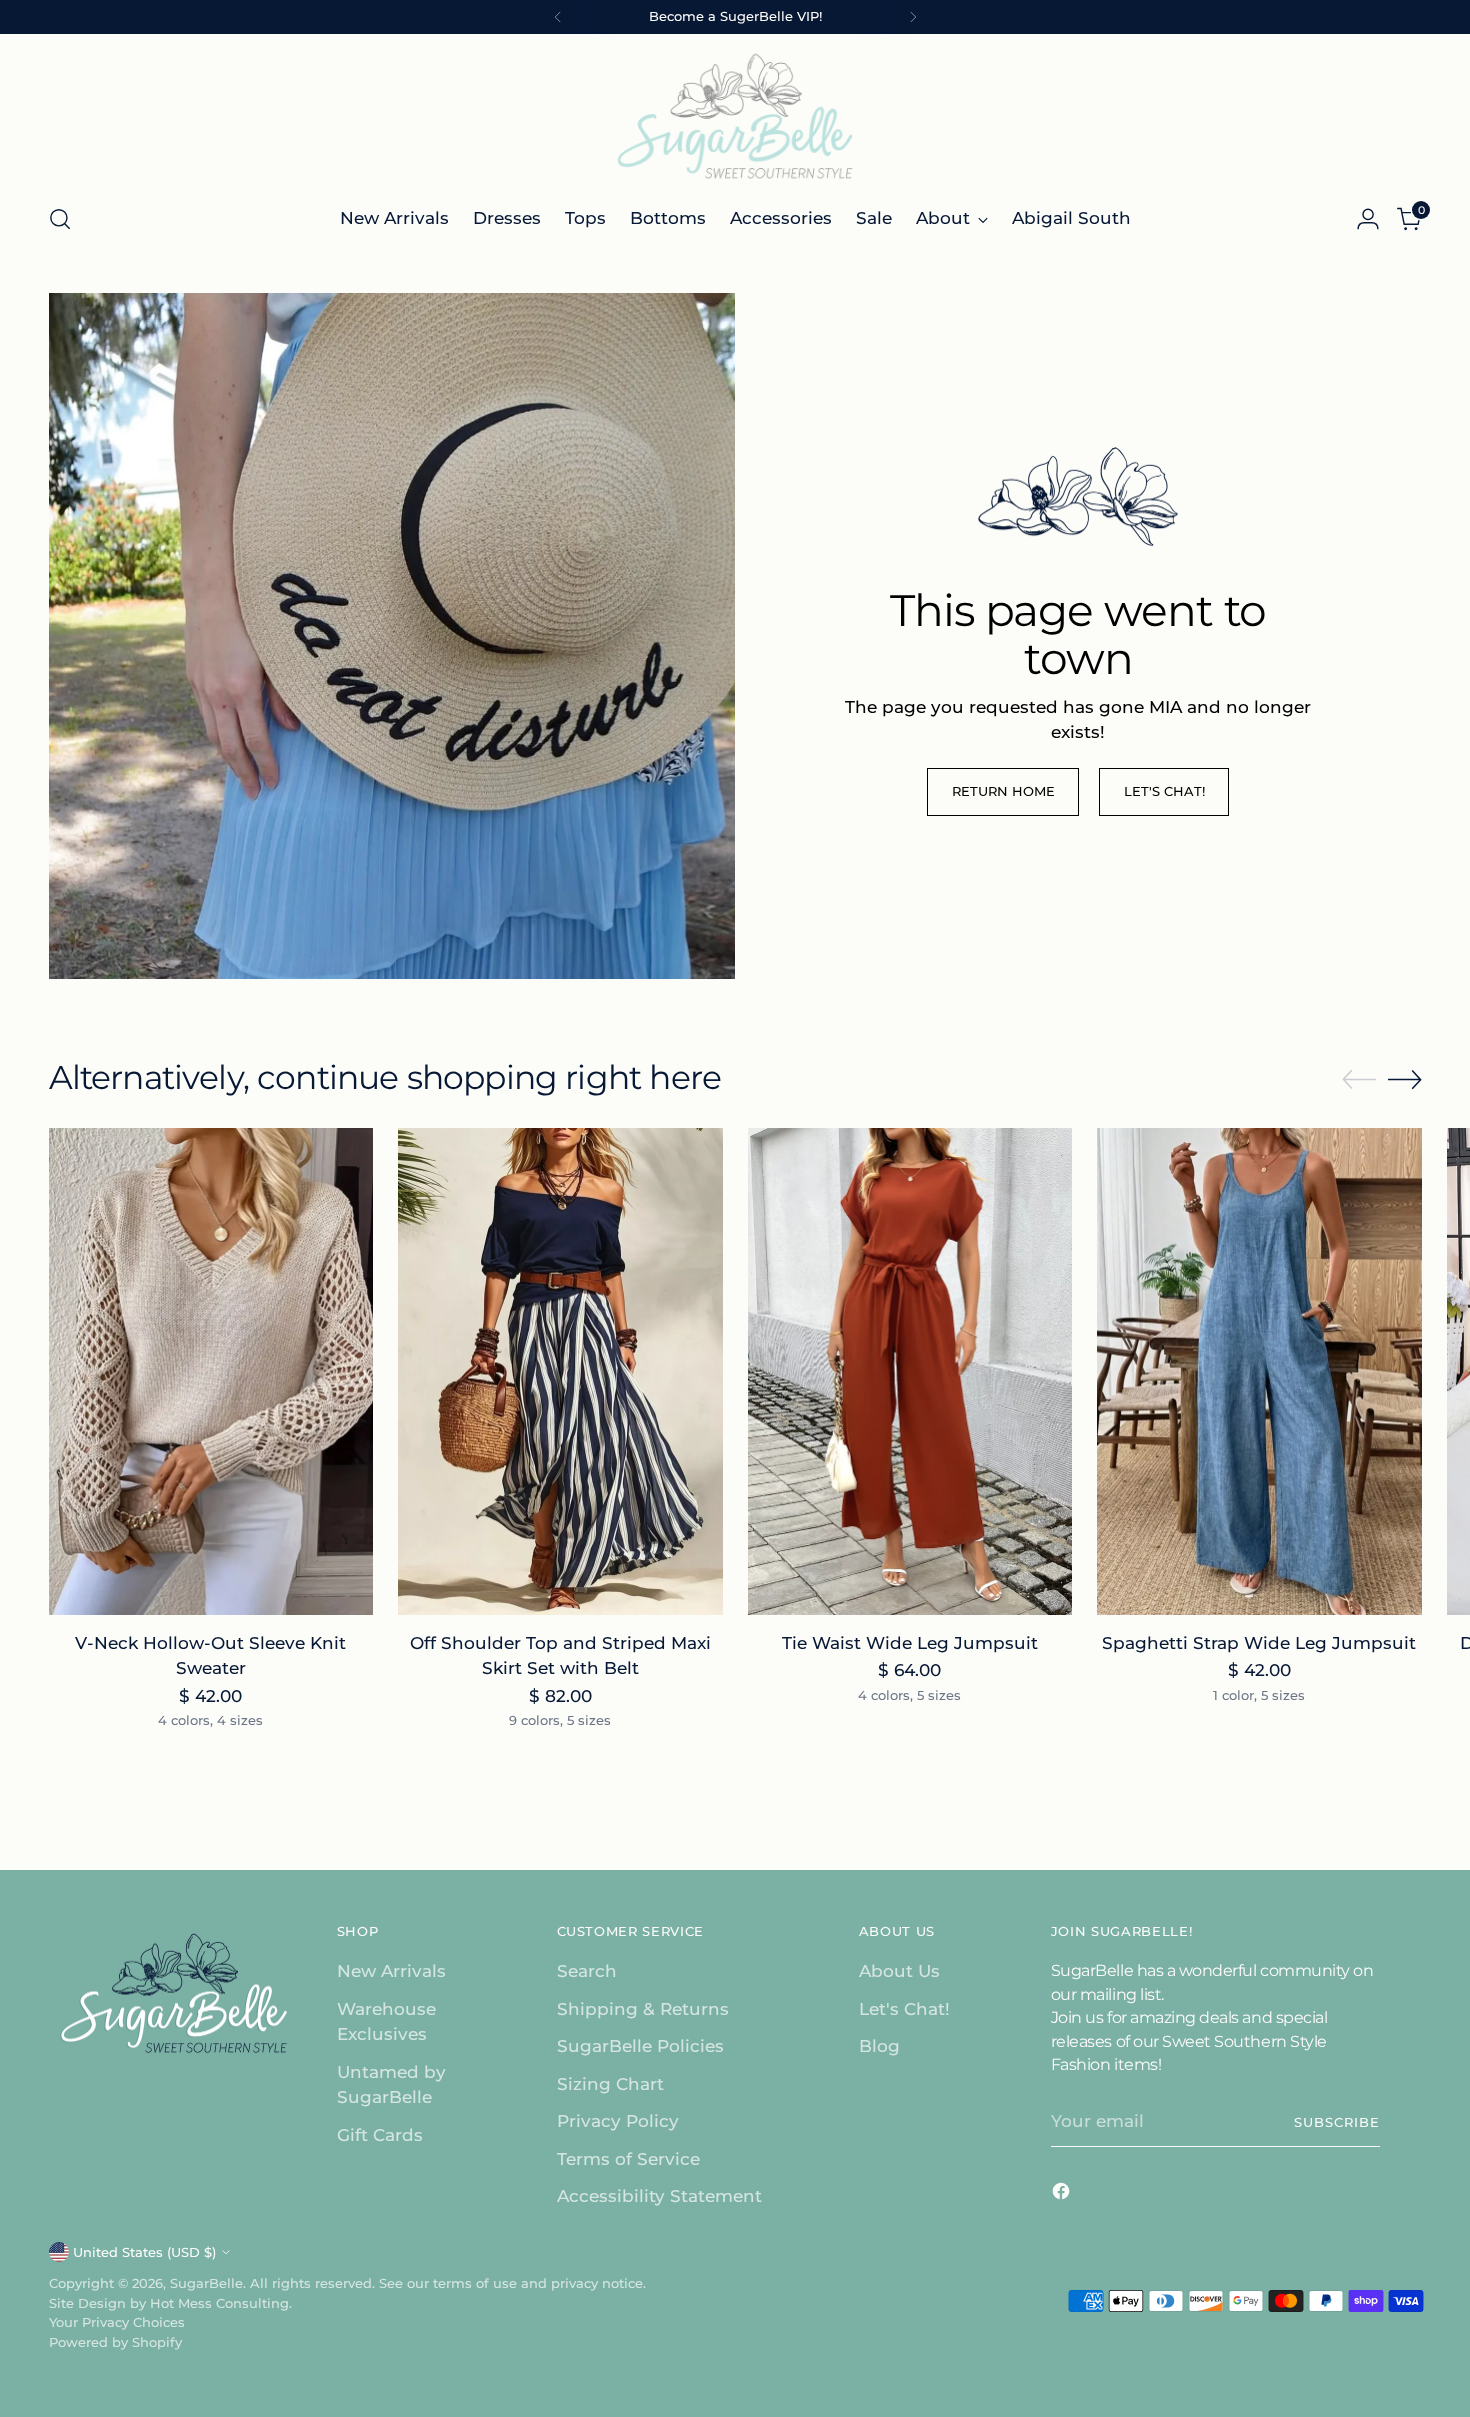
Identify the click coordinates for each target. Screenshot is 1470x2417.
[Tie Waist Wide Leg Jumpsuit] (910, 1371)
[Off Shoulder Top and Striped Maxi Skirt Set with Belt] (560, 1371)
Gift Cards (380, 2135)
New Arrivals (391, 1971)
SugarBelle (206, 2283)
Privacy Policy (618, 2121)
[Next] (913, 17)
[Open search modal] (60, 219)
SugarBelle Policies (640, 2046)
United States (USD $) (144, 2252)
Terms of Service (628, 2159)
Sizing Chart (610, 2084)
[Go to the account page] (1368, 219)
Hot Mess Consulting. (221, 2303)
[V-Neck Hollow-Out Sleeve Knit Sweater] (211, 1371)
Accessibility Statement (659, 2196)
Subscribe (1337, 2122)
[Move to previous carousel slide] (1359, 1080)
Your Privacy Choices (117, 2322)
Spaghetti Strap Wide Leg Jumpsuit (1259, 1643)
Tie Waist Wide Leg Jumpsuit (910, 1643)
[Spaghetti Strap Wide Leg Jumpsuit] (1259, 1371)
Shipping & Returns (643, 2009)
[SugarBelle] (735, 115)
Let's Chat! (904, 2009)
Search (587, 1971)
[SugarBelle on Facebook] (1063, 2195)
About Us (899, 1971)
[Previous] (558, 17)
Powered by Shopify (115, 2342)
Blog (879, 2046)
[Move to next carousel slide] (1405, 1079)
